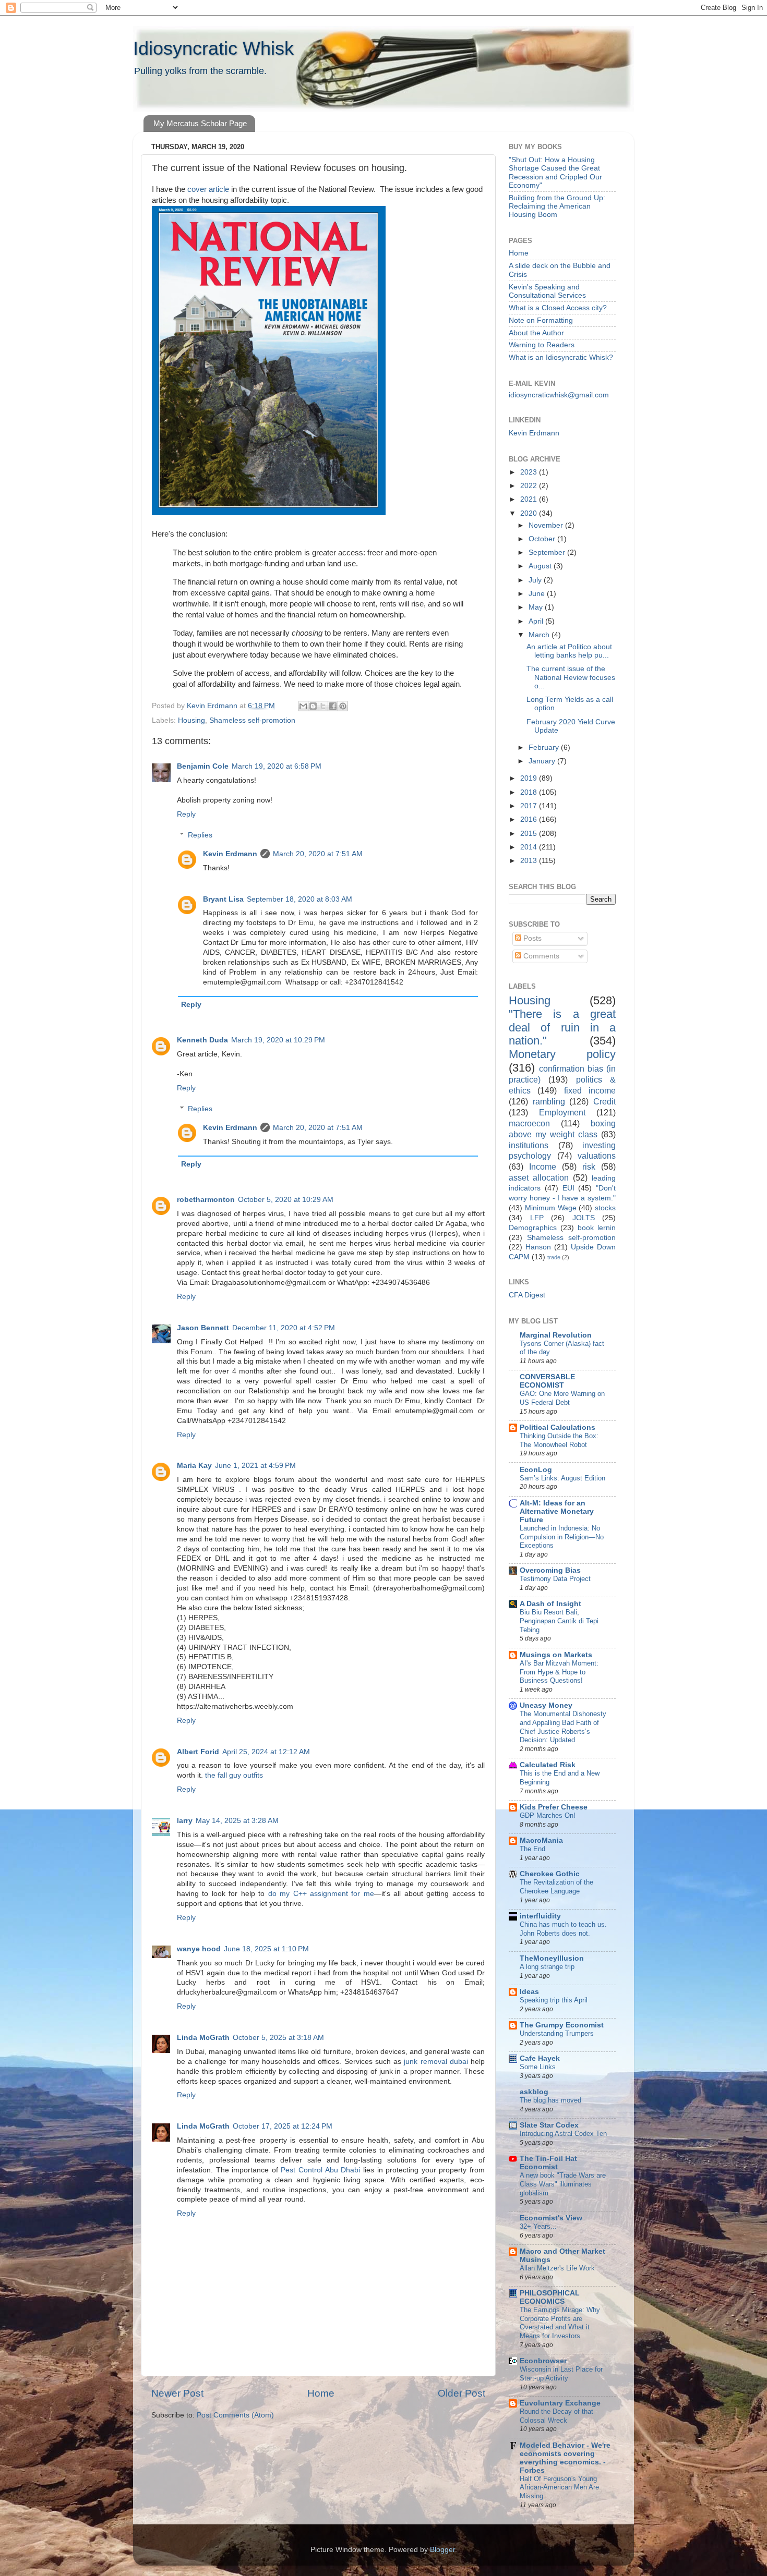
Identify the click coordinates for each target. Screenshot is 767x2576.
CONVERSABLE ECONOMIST (547, 1381)
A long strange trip (547, 1967)
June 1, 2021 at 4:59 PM (255, 1466)
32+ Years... (538, 2226)
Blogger (442, 2550)
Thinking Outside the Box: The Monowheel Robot (559, 1440)
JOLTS (584, 1218)
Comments (540, 956)
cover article (208, 189)
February (545, 748)
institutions (529, 1145)
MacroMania (541, 1840)
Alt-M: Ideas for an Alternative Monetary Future (557, 1511)
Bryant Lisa (223, 899)
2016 (530, 819)
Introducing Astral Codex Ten (563, 2134)
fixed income (590, 1090)
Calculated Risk (548, 1765)
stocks (605, 1208)
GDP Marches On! (548, 1815)
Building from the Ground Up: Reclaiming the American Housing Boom (557, 206)
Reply (186, 814)
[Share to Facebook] (333, 706)
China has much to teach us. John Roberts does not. (563, 1929)
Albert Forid (198, 1752)
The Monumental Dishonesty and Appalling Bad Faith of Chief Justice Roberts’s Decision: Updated (563, 1727)
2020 (530, 513)
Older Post (462, 2393)
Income (543, 1167)
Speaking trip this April (554, 2000)
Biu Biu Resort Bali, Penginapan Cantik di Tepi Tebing (559, 1621)
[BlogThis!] (313, 706)
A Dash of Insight (550, 1604)
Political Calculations (558, 1427)
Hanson (538, 1247)
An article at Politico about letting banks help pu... (569, 651)
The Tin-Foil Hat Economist (548, 2163)
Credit (604, 1101)
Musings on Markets (556, 1655)
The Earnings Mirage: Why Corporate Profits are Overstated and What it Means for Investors (560, 2323)
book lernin (597, 1228)
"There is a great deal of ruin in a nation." (562, 1028)
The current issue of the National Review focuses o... (571, 677)
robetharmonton (206, 1200)
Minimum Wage (551, 1208)
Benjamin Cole (203, 766)
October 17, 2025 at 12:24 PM (283, 2126)
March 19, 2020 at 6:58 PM (277, 766)
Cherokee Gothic (550, 1874)
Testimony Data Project (555, 1579)
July (536, 580)
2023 (530, 472)
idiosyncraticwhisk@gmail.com (559, 395)
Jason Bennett (203, 1328)
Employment (562, 1112)
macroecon (529, 1123)
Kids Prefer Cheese (554, 1807)
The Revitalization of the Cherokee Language (556, 1887)
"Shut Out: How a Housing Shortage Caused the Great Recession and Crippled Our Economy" (555, 173)
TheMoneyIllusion (552, 1958)
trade (554, 1257)
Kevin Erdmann (230, 854)
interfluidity (540, 1916)
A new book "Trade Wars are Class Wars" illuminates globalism (563, 2184)
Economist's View (551, 2218)
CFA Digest (527, 1295)
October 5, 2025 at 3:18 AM (278, 2038)
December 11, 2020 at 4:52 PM (284, 1328)
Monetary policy (562, 1054)
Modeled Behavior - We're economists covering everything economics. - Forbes (565, 2458)
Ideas (529, 1992)
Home (321, 2393)
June (538, 594)
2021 (530, 499)
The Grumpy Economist (562, 2025)
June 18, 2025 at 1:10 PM (266, 1949)
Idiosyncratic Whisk (213, 48)
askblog (534, 2092)
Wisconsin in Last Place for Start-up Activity (561, 2374)
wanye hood (199, 1949)
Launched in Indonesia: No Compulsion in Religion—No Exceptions (562, 1537)
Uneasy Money (546, 1705)
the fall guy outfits (234, 1775)
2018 (530, 792)
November (547, 525)
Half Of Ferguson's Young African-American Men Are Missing (559, 2487)
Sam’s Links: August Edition (562, 1478)
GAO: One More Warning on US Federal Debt (562, 1398)
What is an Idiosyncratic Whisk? (561, 357)
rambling (549, 1101)
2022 (530, 486)
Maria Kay (194, 1466)
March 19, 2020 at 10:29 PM (278, 1040)
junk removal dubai (436, 2062)
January (543, 761)
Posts (531, 938)
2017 (530, 806)
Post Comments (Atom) (235, 2415)
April (537, 621)
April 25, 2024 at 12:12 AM (266, 1752)
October (543, 539)
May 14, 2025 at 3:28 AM (237, 1821)
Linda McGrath (203, 2038)
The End (532, 1849)
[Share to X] (323, 706)
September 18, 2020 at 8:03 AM (299, 899)
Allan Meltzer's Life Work (557, 2268)
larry (185, 1821)
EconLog (536, 1470)
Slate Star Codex (549, 2125)
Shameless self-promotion (252, 720)
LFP (537, 1218)
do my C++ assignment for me (321, 1894)
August (541, 566)
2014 (530, 847)
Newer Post (177, 2393)
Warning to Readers (542, 345)
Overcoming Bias (550, 1570)
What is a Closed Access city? (558, 308)
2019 (530, 778)
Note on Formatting (541, 320)
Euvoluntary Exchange (560, 2403)
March (540, 635)
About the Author (536, 333)
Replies (200, 835)
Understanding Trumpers (557, 2033)
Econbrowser (543, 2361)
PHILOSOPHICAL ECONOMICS (550, 2297)
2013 (530, 861)
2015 (530, 834)
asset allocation (539, 1177)
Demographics (533, 1228)
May (537, 607)
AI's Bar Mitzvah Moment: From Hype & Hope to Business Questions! (559, 1672)
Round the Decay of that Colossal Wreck (556, 2416)
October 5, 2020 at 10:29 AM (286, 1200)
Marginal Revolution (556, 1335)
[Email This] (303, 706)
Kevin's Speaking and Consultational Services (547, 291)
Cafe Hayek (540, 2058)
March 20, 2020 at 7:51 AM (318, 854)
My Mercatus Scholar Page (200, 123)
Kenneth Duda (202, 1040)
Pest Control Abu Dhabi (320, 2170)
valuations (597, 1156)
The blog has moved (550, 2100)
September (548, 552)
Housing (191, 720)
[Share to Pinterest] (343, 706)
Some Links (538, 2067)
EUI (568, 1188)
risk (589, 1167)
